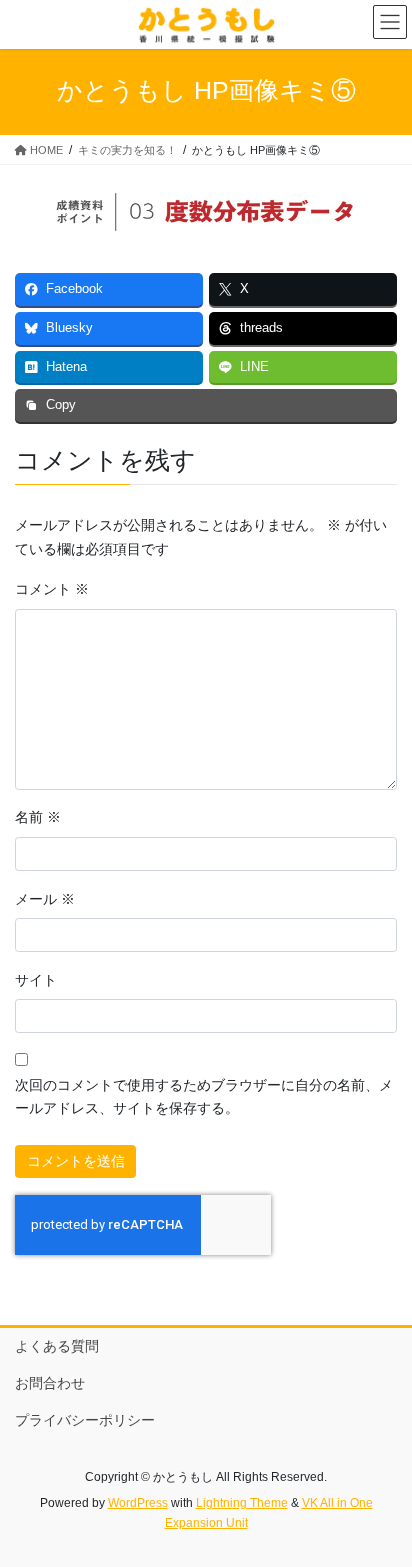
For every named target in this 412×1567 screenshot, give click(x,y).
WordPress (138, 1503)
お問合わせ (50, 1383)
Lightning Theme (242, 1503)
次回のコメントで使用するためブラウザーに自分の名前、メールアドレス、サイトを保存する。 (204, 1097)
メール (45, 899)
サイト (36, 980)
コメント (52, 589)
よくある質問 (57, 1346)
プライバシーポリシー (85, 1420)
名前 (38, 817)
